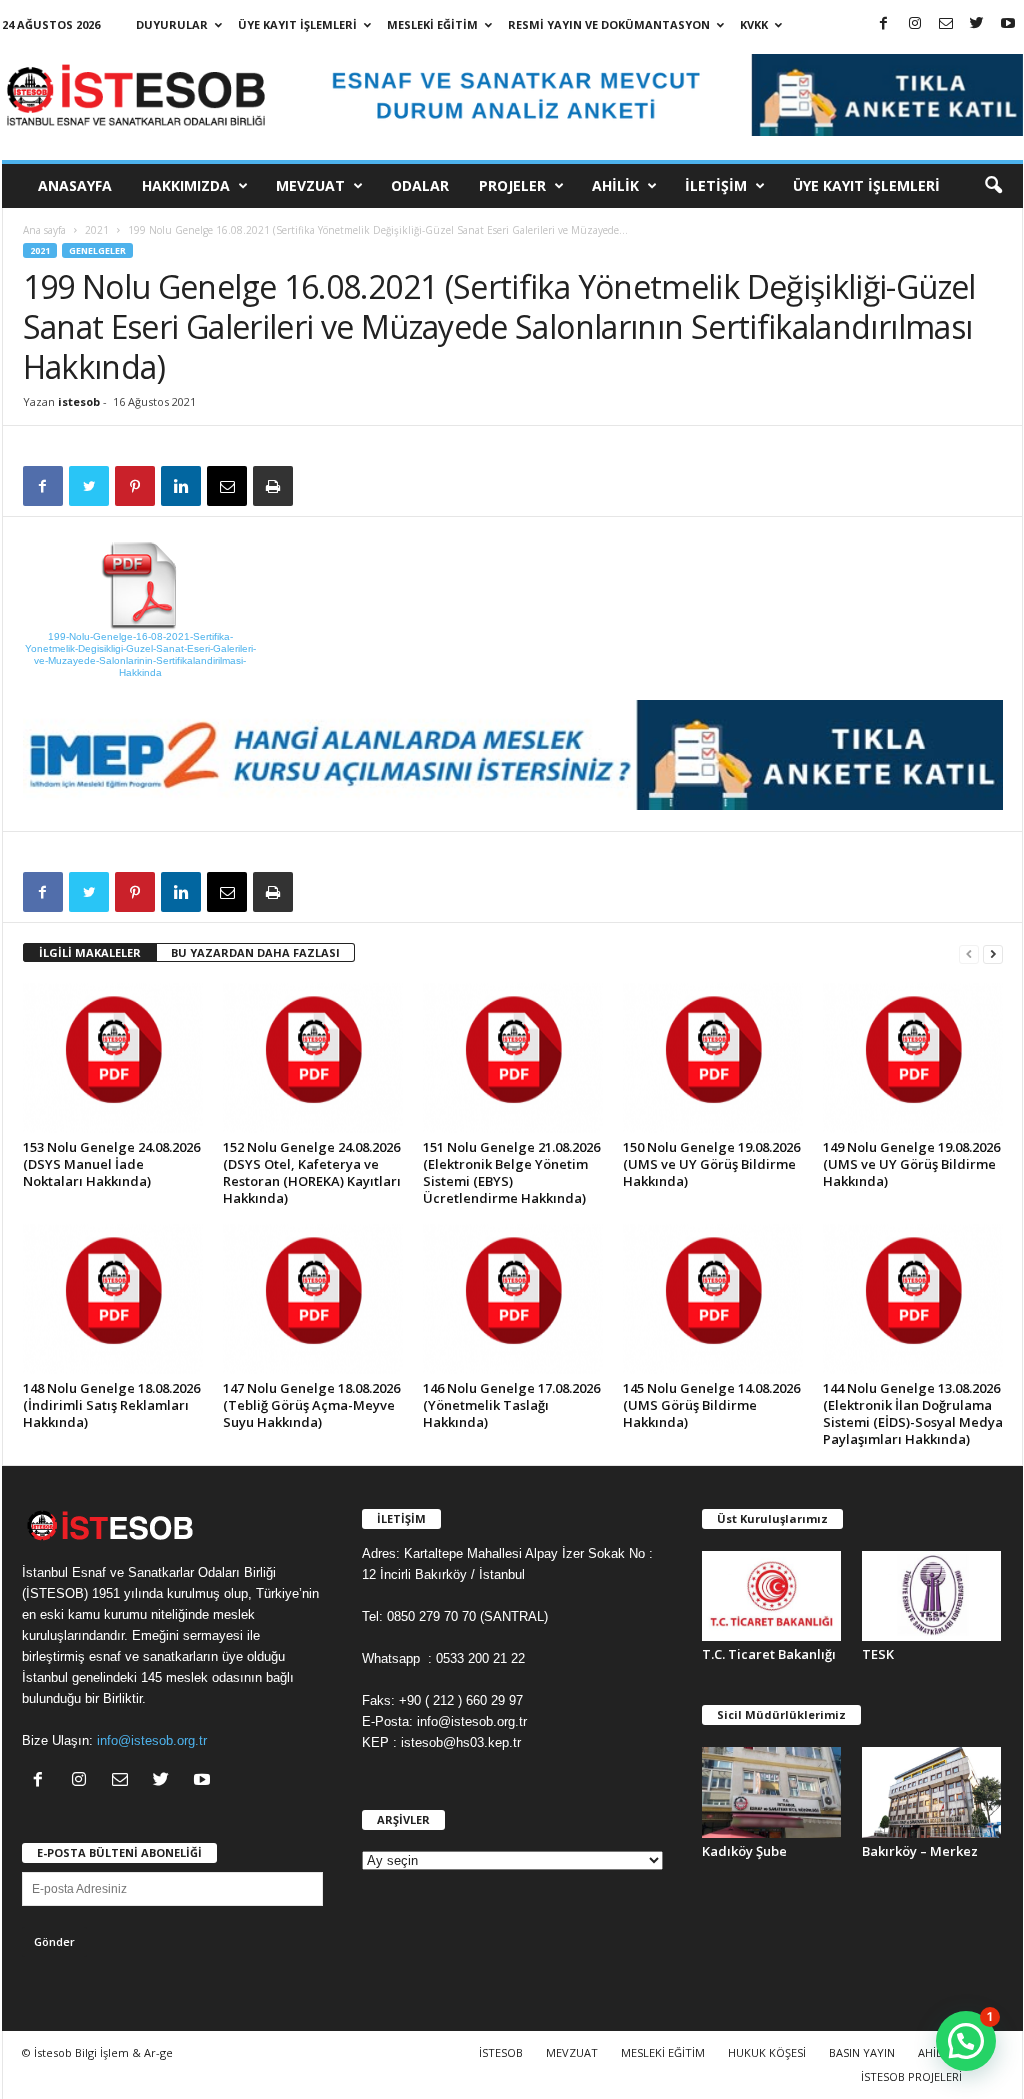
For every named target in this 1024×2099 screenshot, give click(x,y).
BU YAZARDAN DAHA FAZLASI (255, 952)
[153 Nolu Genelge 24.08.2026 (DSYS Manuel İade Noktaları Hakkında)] (113, 1058)
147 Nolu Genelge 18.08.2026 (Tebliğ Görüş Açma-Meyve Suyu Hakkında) (311, 1405)
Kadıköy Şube (744, 1851)
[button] (993, 186)
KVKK (754, 24)
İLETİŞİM (716, 185)
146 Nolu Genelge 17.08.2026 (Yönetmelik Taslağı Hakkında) (511, 1405)
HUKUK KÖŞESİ (767, 2052)
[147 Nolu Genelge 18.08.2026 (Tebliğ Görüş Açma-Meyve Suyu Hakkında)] (313, 1299)
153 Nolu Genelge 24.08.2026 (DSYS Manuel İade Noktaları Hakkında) (111, 1164)
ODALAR (420, 185)
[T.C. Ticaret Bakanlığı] (772, 1596)
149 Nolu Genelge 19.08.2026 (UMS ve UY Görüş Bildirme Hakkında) (911, 1164)
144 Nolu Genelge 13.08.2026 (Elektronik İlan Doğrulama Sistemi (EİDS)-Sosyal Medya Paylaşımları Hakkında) (913, 1413)
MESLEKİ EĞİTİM (432, 24)
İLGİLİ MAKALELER (90, 952)
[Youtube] (1008, 24)
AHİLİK (615, 185)
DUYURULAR (172, 24)
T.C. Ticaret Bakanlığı (769, 1654)
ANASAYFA (75, 185)
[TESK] (932, 1596)
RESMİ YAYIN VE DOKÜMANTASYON (609, 24)
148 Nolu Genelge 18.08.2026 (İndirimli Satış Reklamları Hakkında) (111, 1405)
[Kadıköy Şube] (772, 1792)
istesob (79, 401)
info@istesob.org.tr (152, 1740)
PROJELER (512, 185)
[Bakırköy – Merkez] (932, 1792)
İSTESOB (501, 2052)
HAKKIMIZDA (186, 185)
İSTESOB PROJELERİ (911, 2076)
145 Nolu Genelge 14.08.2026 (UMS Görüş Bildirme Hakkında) (711, 1405)
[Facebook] (884, 24)
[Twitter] (977, 24)
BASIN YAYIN (862, 2052)
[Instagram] (915, 24)
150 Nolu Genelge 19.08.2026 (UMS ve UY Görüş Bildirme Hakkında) (711, 1164)
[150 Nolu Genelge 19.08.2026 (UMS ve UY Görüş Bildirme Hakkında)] (713, 1058)
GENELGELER (97, 250)
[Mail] (946, 24)
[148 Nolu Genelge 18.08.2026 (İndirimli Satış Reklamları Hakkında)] (113, 1299)
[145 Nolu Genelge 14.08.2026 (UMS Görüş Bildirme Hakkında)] (713, 1299)
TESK (878, 1654)
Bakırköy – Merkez (920, 1851)
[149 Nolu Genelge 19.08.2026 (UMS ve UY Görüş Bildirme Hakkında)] (913, 1058)
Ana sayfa (44, 230)
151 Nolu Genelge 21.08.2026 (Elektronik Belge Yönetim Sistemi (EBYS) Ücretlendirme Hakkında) (511, 1172)
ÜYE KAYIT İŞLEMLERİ (297, 24)
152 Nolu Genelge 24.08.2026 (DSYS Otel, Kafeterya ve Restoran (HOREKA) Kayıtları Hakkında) (312, 1172)
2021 (97, 230)
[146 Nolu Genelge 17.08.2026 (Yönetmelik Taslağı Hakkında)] (513, 1299)
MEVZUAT (310, 185)
